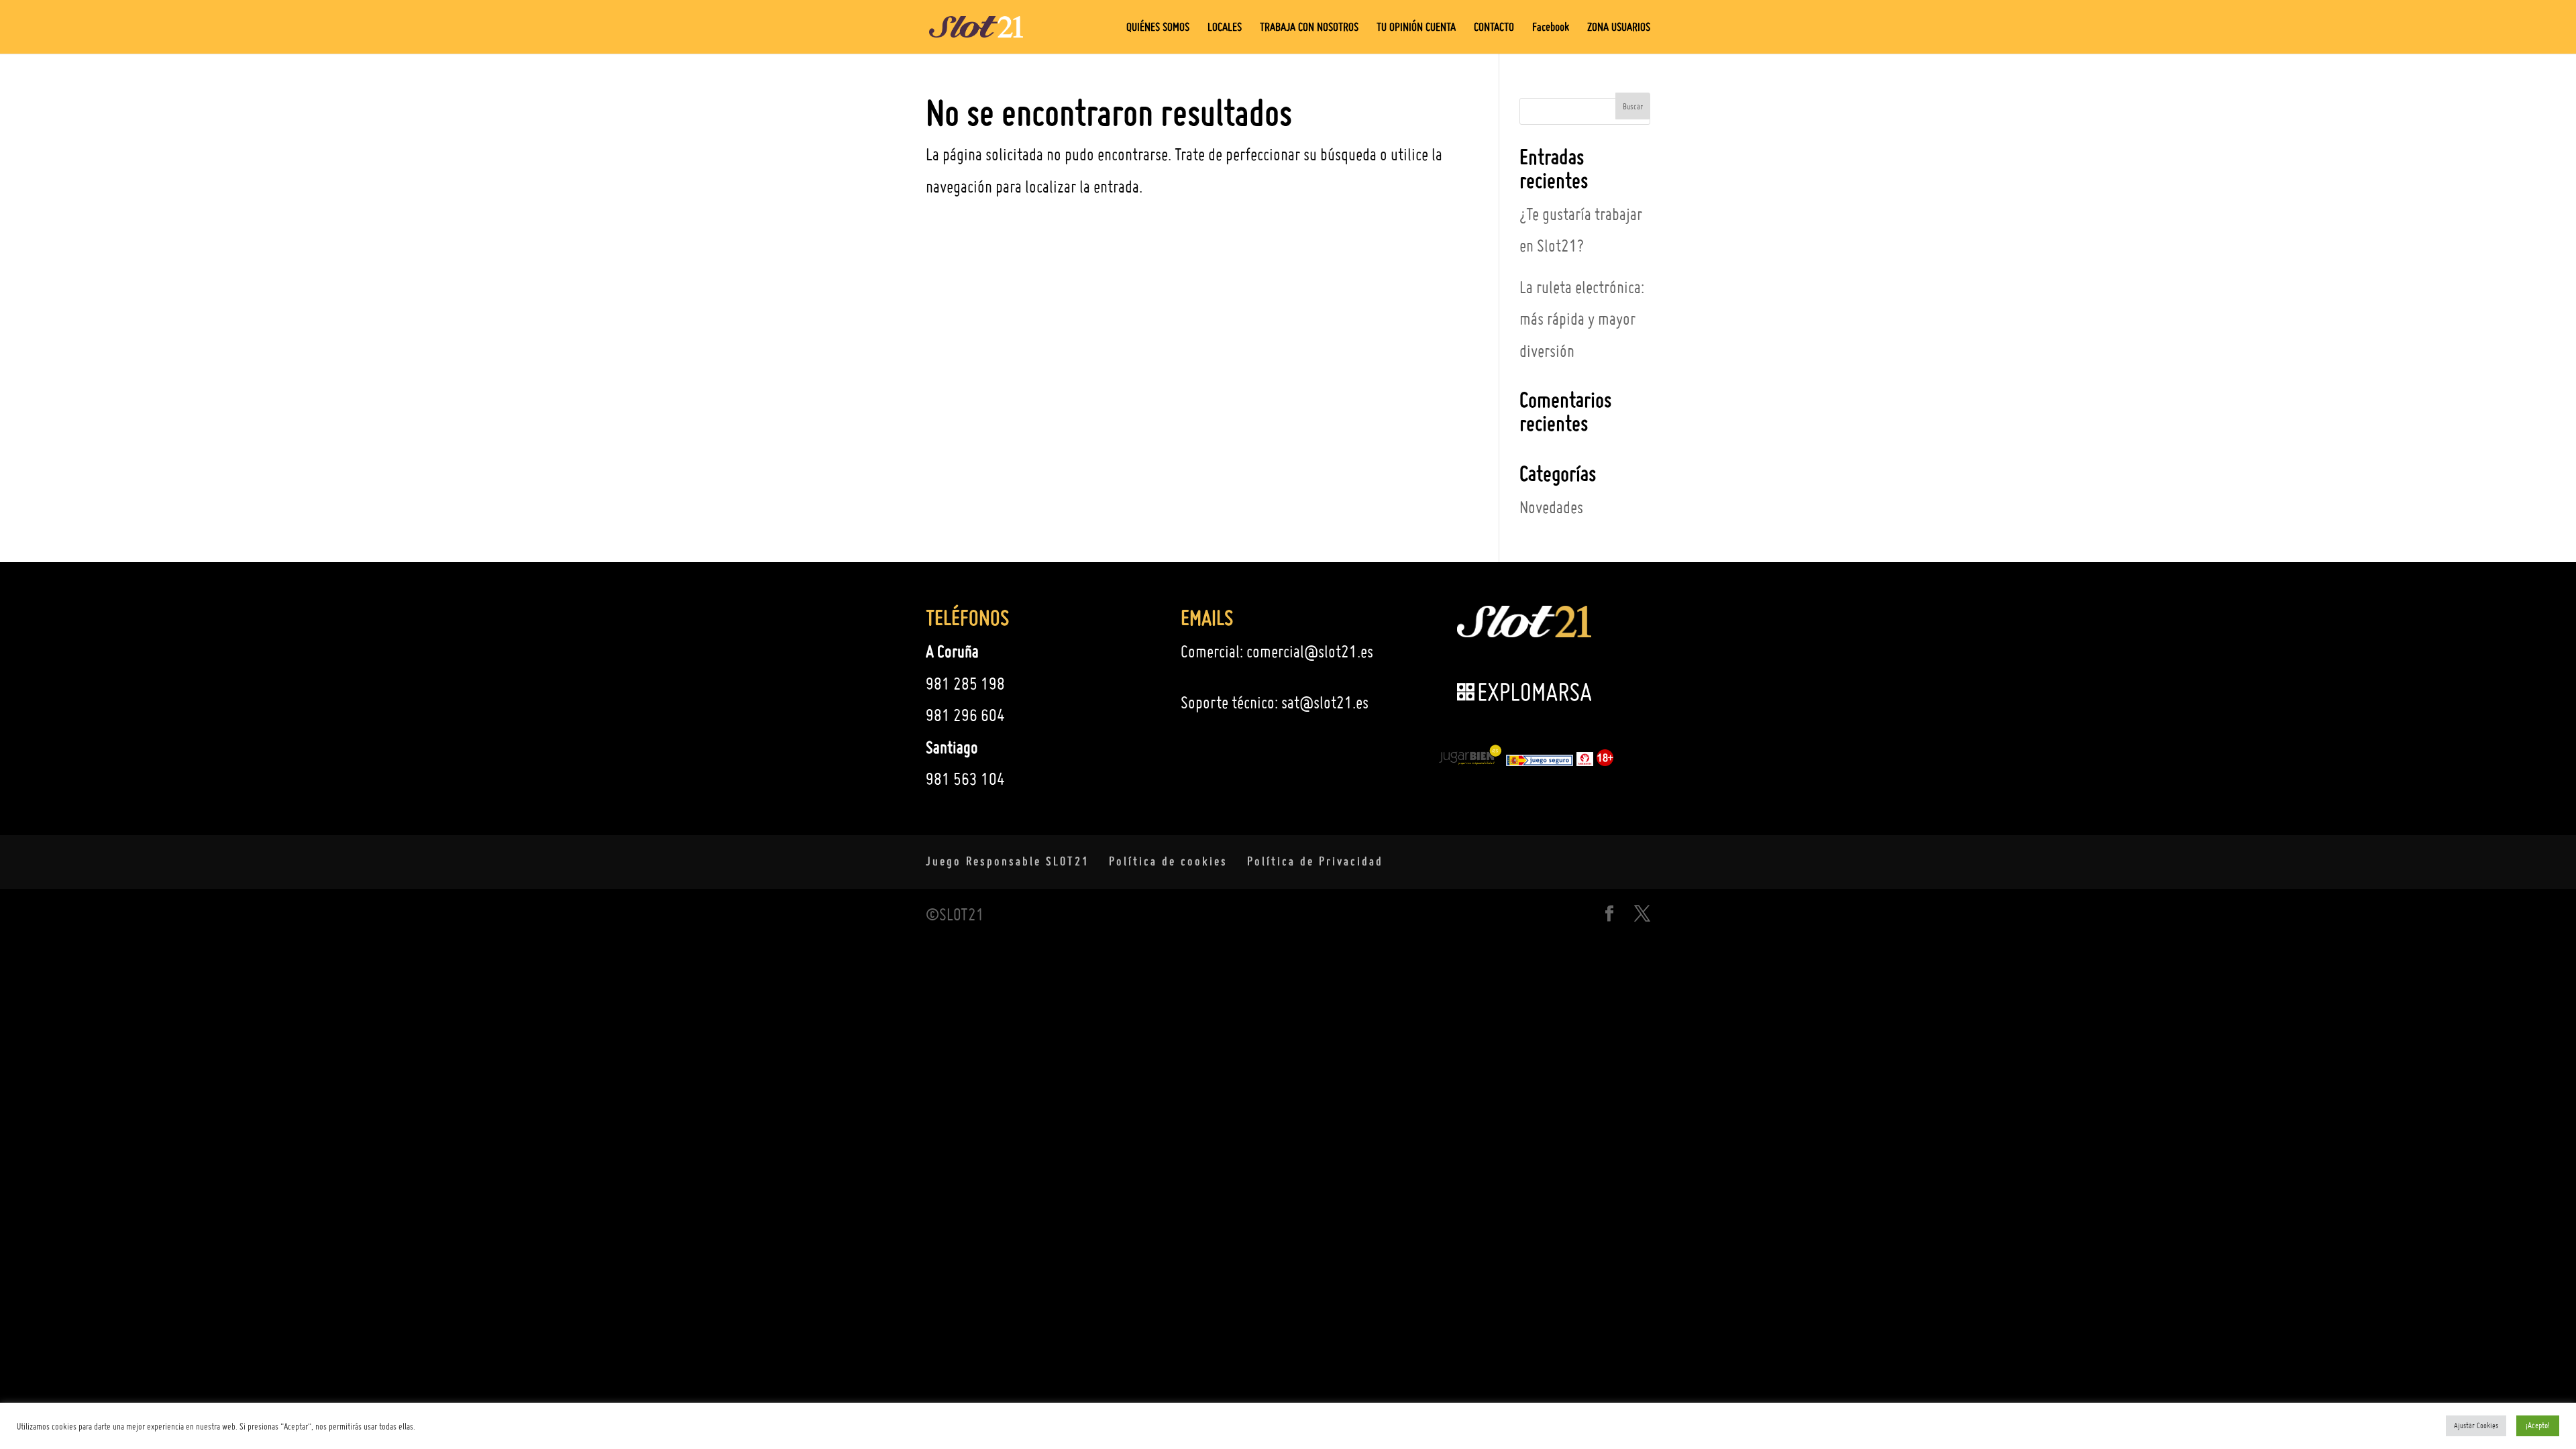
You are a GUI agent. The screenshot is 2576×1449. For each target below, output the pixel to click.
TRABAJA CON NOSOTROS (1309, 28)
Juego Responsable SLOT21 (1008, 861)
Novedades (1551, 507)
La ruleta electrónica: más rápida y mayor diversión (1582, 319)
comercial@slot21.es (1310, 651)
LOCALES (1225, 28)
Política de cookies (1168, 861)
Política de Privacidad (1315, 861)
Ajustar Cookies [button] (2476, 1426)
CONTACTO (1494, 28)
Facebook (1551, 28)
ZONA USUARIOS (1619, 28)
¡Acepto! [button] (2538, 1425)
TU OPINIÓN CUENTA (1416, 28)
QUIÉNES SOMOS (1158, 28)
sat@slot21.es (1325, 702)
